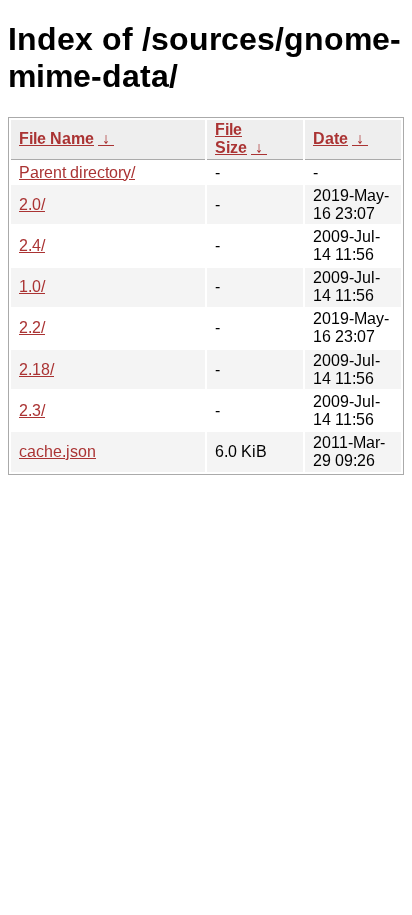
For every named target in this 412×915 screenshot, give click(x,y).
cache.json (57, 451)
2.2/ (32, 327)
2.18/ (36, 369)
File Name (56, 138)
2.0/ (32, 204)
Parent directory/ (77, 172)
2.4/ (32, 245)
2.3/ (32, 410)
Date (330, 138)
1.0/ (32, 286)
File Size (231, 138)
